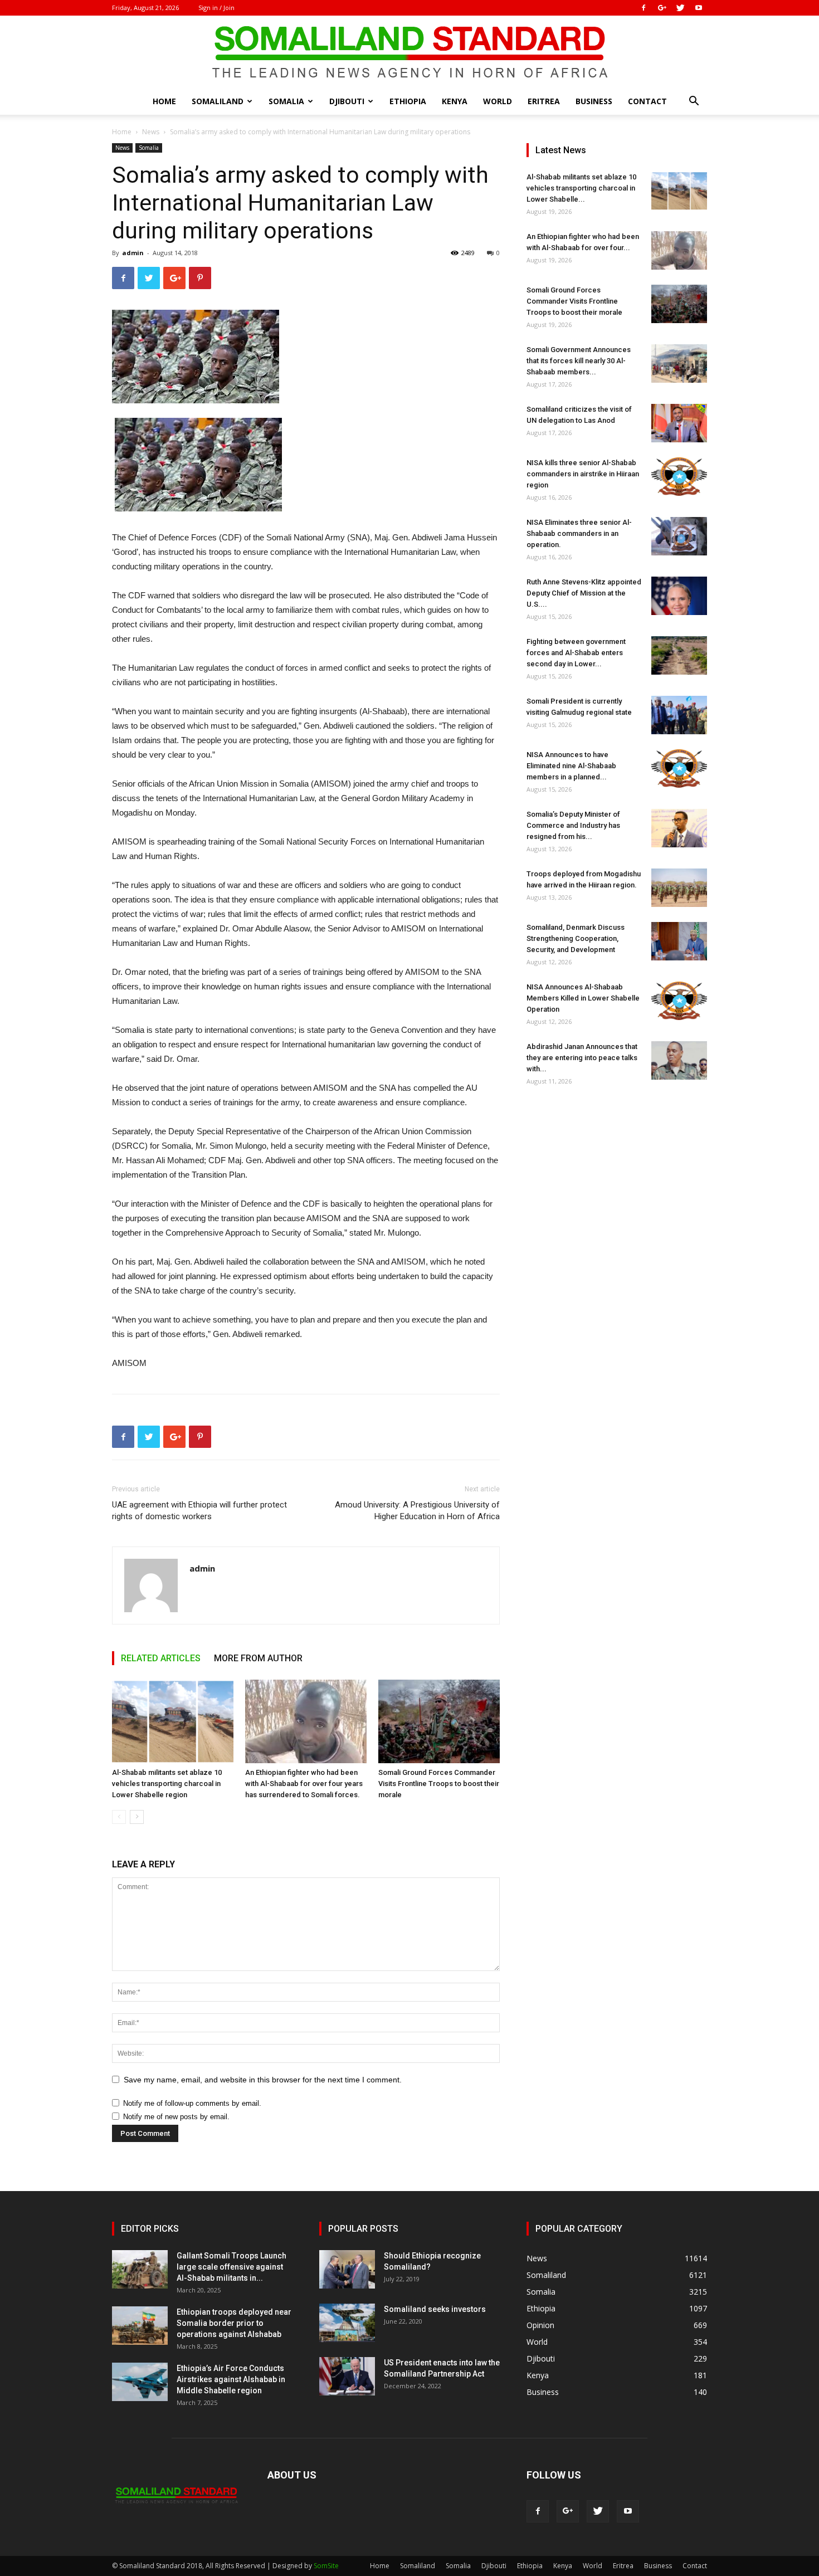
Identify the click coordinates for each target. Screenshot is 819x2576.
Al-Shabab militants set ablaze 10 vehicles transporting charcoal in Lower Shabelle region (167, 1784)
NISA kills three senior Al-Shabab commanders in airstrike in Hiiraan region (583, 474)
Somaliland (218, 101)
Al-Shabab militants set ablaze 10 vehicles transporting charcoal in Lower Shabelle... (581, 188)
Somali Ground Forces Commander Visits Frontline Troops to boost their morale (439, 1784)
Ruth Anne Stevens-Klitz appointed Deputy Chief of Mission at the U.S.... (584, 593)
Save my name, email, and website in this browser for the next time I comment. (263, 2080)
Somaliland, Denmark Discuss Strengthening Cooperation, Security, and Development (576, 938)
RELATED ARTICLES (161, 1658)
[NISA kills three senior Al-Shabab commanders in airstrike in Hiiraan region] (679, 477)
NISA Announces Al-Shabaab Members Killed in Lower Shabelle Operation (583, 998)
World (498, 101)
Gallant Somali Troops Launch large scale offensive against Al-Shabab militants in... (231, 2267)
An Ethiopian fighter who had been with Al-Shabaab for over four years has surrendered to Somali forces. (304, 1784)
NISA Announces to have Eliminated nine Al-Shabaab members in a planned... (571, 766)
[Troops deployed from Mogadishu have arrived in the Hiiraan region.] (679, 888)
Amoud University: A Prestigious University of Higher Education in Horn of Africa (417, 1511)
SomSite (326, 2566)
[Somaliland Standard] (409, 52)
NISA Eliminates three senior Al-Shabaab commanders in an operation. (579, 533)
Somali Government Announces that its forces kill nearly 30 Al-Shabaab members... (579, 361)
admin (133, 253)
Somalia (286, 101)
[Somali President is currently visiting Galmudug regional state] (679, 715)
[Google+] (662, 8)
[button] (694, 102)
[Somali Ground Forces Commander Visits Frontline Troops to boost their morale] (439, 1721)
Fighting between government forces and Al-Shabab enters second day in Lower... (576, 653)
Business (594, 101)
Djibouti (347, 101)
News (151, 132)
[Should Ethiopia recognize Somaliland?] (347, 2269)
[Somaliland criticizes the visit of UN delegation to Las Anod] (679, 423)
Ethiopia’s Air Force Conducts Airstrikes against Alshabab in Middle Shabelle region (231, 2379)
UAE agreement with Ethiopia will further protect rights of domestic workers (199, 1511)
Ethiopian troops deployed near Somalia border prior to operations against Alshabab (234, 2323)
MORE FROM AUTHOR (258, 1658)
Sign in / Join (216, 8)
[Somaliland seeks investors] (347, 2323)
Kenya (455, 101)
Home (164, 101)
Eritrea (544, 101)
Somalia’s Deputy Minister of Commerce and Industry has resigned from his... (573, 825)
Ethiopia (408, 101)
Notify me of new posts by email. (176, 2117)
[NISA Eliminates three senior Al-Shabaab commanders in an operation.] (679, 536)
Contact (647, 101)
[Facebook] (643, 8)
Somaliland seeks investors (435, 2309)
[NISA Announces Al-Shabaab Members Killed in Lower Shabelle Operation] (679, 1001)
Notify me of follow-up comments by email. (192, 2103)
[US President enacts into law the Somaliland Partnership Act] (347, 2376)
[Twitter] (680, 8)
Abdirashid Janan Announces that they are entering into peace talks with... (582, 1058)
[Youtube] (699, 8)
